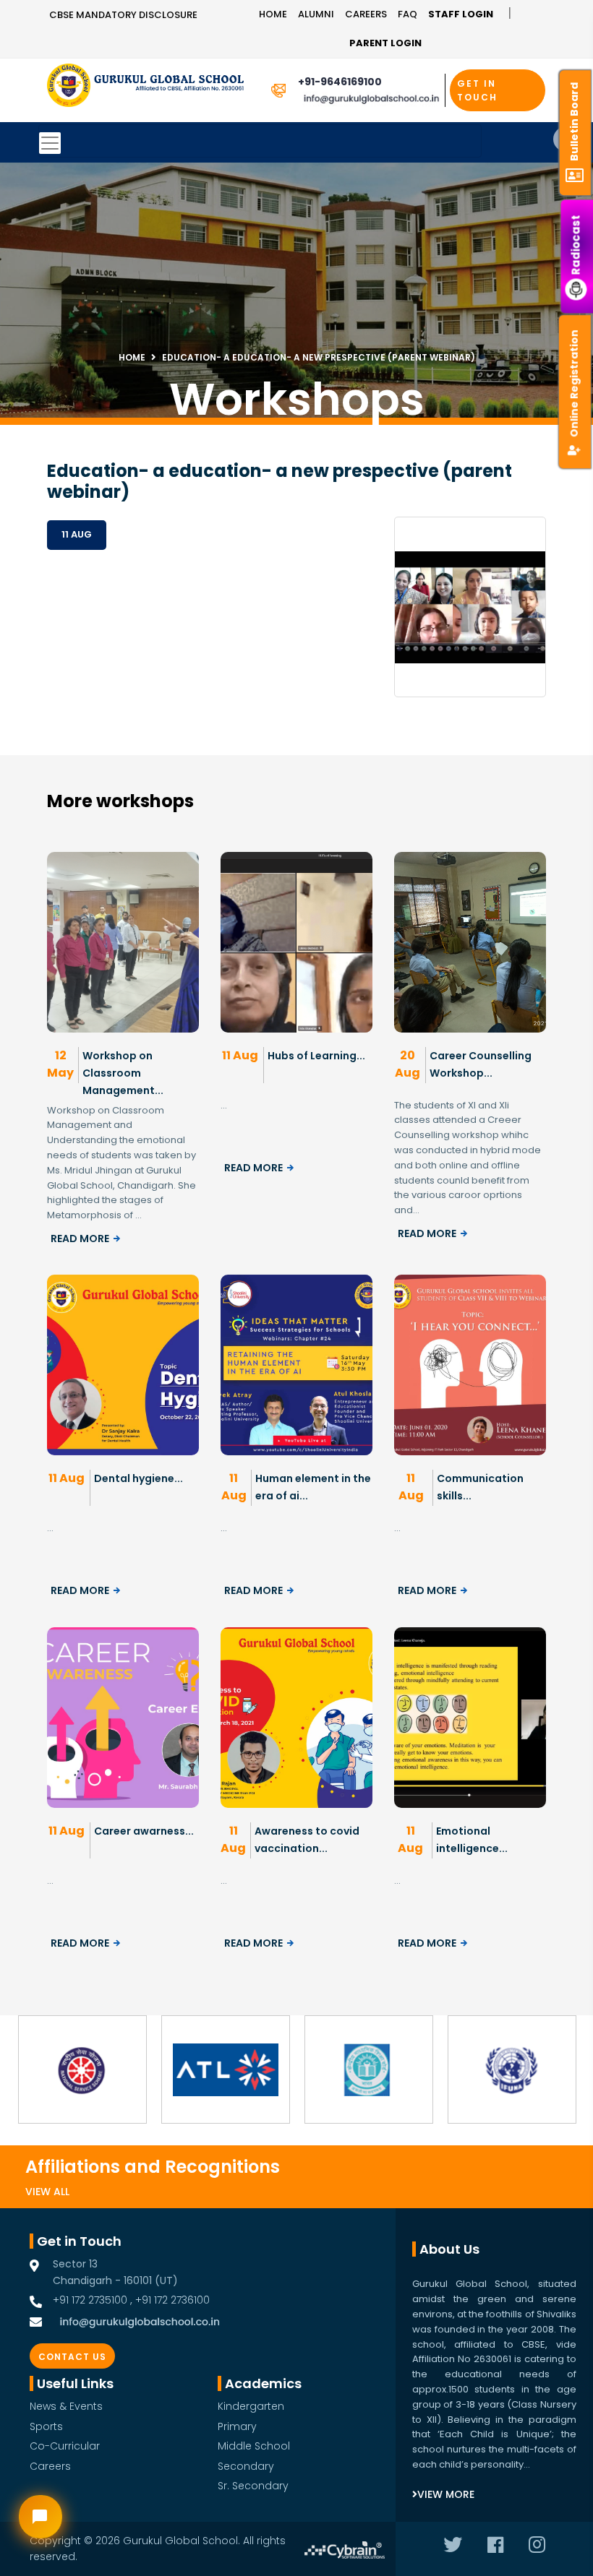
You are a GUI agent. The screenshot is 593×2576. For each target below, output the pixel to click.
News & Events (66, 2406)
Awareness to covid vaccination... (307, 1840)
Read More (80, 1239)
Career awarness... (144, 1831)
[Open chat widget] (40, 2517)
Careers (366, 14)
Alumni (316, 14)
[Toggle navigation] (260, 141)
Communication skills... (480, 1487)
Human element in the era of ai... (313, 1487)
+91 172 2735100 (90, 2300)
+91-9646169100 (340, 82)
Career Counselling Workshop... (481, 1064)
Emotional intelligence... (472, 1840)
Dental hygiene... (138, 1478)
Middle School (254, 2446)
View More (446, 2494)
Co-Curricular (65, 2446)
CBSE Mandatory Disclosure (123, 15)
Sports (46, 2426)
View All (47, 2192)
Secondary (246, 2466)
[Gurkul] (69, 85)
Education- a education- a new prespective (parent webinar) (319, 357)
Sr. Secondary (253, 2486)
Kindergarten (251, 2406)
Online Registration (574, 383)
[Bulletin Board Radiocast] (577, 15)
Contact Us (72, 2357)
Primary (237, 2426)
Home (273, 14)
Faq (408, 14)
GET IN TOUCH (477, 90)
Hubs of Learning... (316, 1056)
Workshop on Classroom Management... (123, 1073)
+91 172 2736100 (172, 2300)
